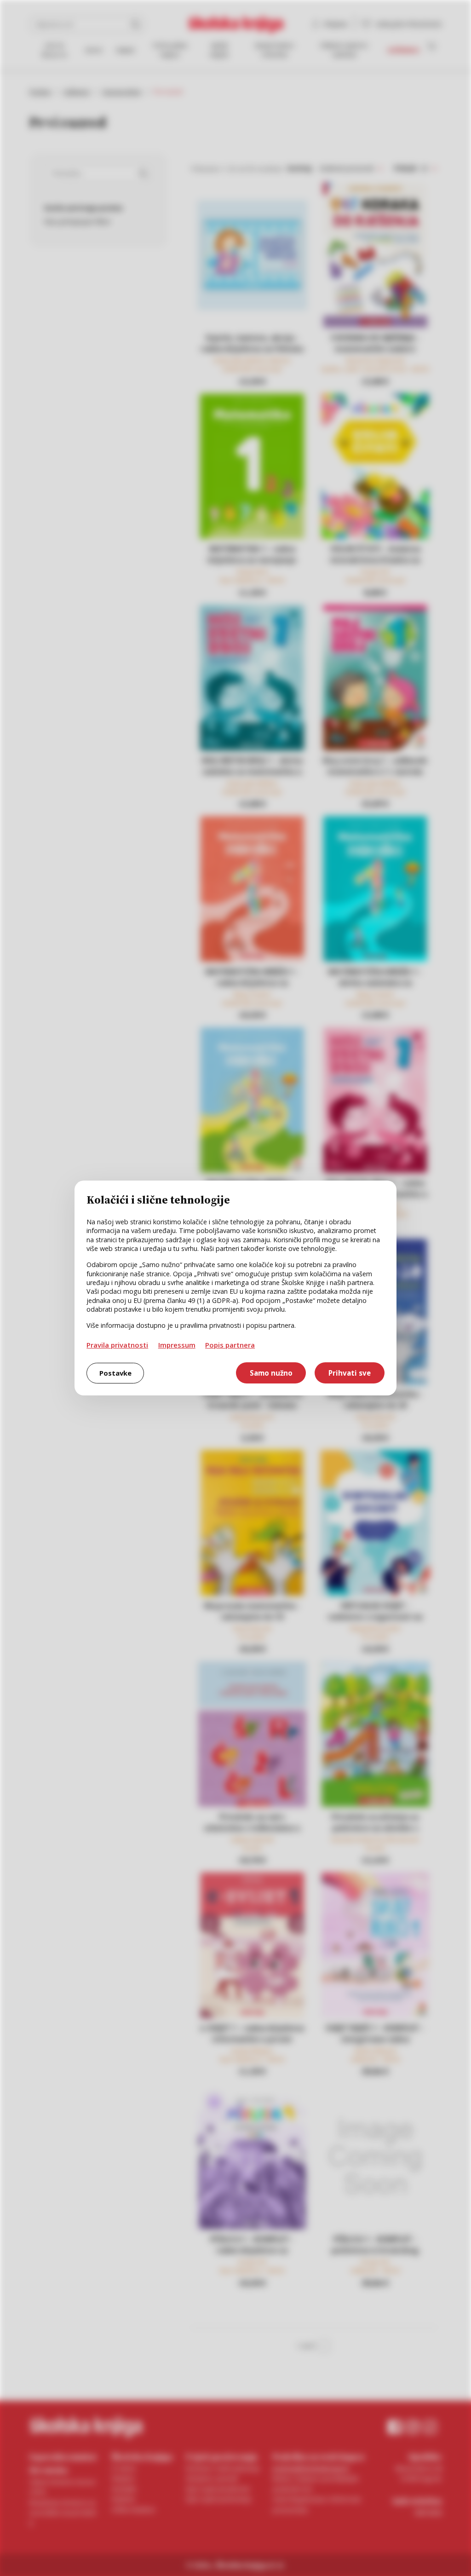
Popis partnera (230, 1345)
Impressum (177, 1345)
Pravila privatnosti (117, 1345)
